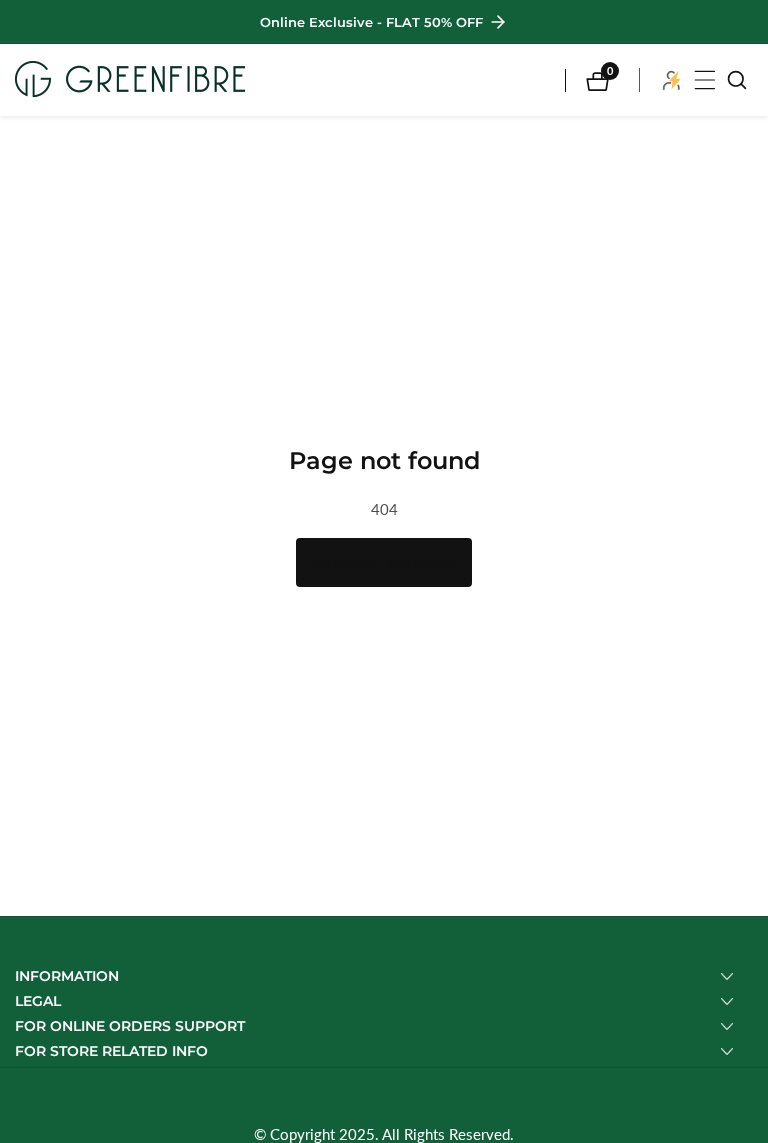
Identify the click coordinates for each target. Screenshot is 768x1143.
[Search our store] (737, 80)
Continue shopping (384, 562)
